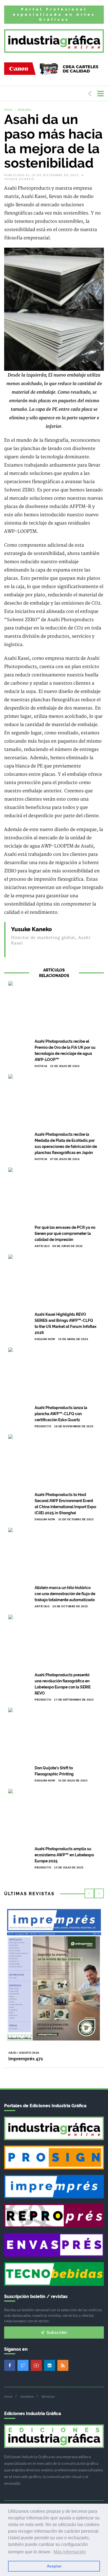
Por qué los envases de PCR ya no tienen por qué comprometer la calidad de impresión (65, 1233)
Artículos (24, 109)
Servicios (48, 2396)
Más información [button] (70, 2552)
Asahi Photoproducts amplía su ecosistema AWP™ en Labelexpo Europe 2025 (64, 1855)
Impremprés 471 (26, 2059)
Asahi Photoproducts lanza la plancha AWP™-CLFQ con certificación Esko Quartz (61, 1414)
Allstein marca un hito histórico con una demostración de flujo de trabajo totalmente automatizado (65, 1594)
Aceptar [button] (54, 2566)
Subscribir (57, 2332)
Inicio (8, 109)
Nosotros (27, 2396)
